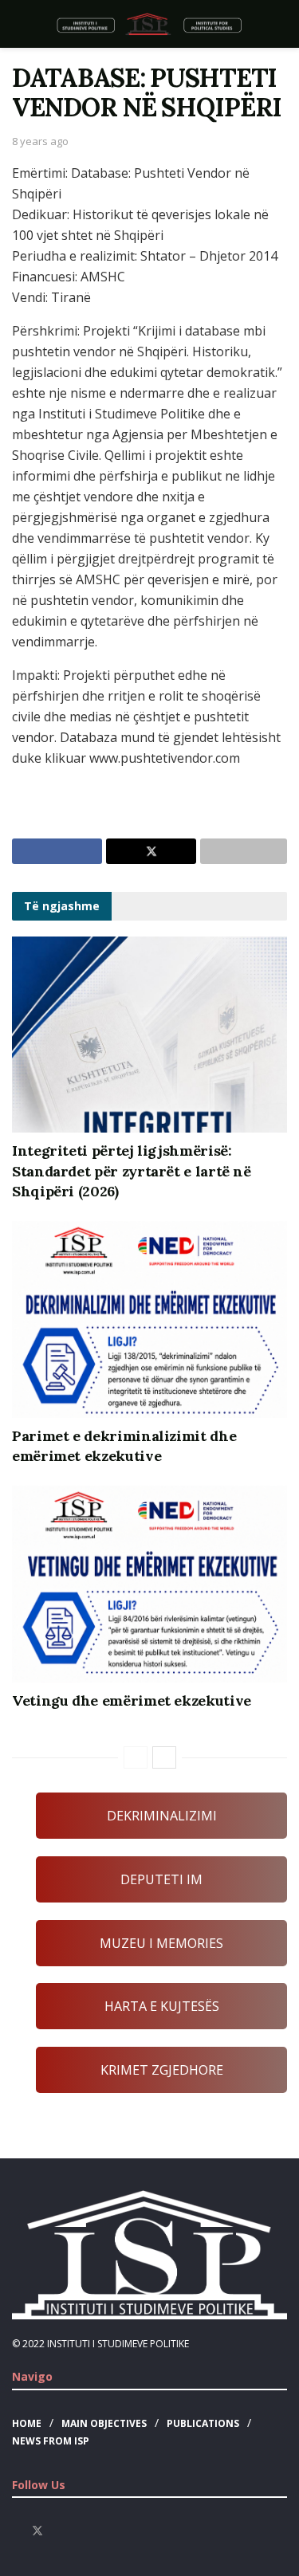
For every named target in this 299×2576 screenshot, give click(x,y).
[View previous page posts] (136, 1757)
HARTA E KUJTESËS (162, 2006)
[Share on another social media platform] (244, 851)
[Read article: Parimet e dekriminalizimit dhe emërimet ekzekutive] (149, 1319)
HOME (27, 2423)
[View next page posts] (164, 1757)
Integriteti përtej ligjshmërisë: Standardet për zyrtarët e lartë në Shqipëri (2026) (132, 1170)
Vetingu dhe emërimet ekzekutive (132, 1700)
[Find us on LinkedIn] (79, 2531)
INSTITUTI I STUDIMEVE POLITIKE (118, 2344)
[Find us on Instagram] (59, 2531)
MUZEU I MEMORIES (161, 1943)
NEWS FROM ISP (51, 2441)
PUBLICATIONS (203, 2423)
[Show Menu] (19, 24)
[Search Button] (280, 24)
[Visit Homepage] (149, 24)
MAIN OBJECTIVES (104, 2423)
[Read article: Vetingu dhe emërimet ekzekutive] (149, 1584)
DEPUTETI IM (161, 1879)
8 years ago (40, 141)
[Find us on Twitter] (37, 2531)
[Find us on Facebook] (16, 2531)
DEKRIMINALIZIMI (162, 1816)
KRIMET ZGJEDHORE (162, 2070)
